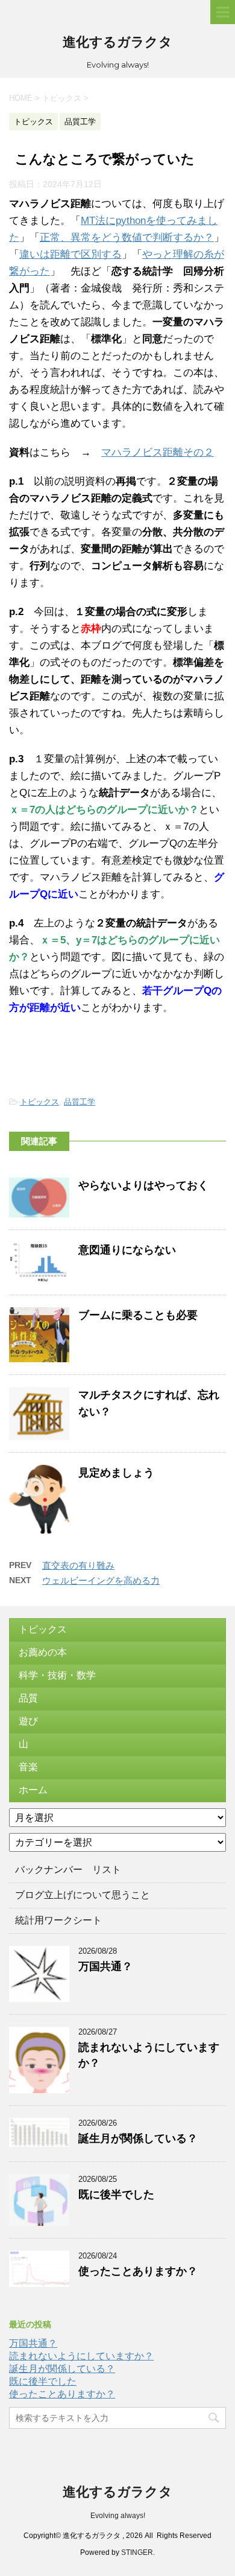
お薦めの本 (43, 1652)
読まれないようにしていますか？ (81, 2356)
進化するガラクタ (117, 42)
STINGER (137, 2552)
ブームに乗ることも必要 (138, 1315)
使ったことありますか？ (138, 2271)
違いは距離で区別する (70, 254)
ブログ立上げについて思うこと (83, 1895)
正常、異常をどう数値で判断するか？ (127, 238)
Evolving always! (118, 2516)
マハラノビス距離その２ (158, 452)
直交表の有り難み (78, 1565)
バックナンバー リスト (68, 1870)
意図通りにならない (127, 1250)
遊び (28, 1721)
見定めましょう (116, 1473)
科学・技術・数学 (57, 1675)
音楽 (28, 1767)
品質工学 (80, 1102)
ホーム (33, 1790)
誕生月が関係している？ (138, 2138)
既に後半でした (116, 2195)
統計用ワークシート (58, 1920)
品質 (28, 1698)
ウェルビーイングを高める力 (101, 1580)
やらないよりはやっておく (143, 1185)
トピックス (39, 1102)
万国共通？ (105, 1966)
